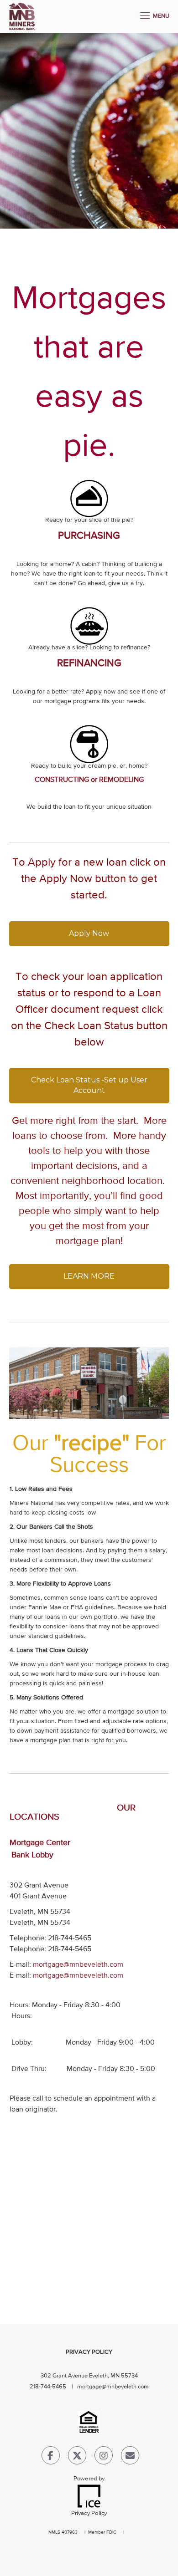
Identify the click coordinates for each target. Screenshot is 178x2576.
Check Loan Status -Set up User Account (90, 1085)
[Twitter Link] (77, 2457)
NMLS (54, 2532)
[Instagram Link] (104, 2457)
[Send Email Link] (130, 2457)
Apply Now (89, 933)
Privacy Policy (89, 2352)
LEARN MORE (89, 1276)
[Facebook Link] (51, 2457)
